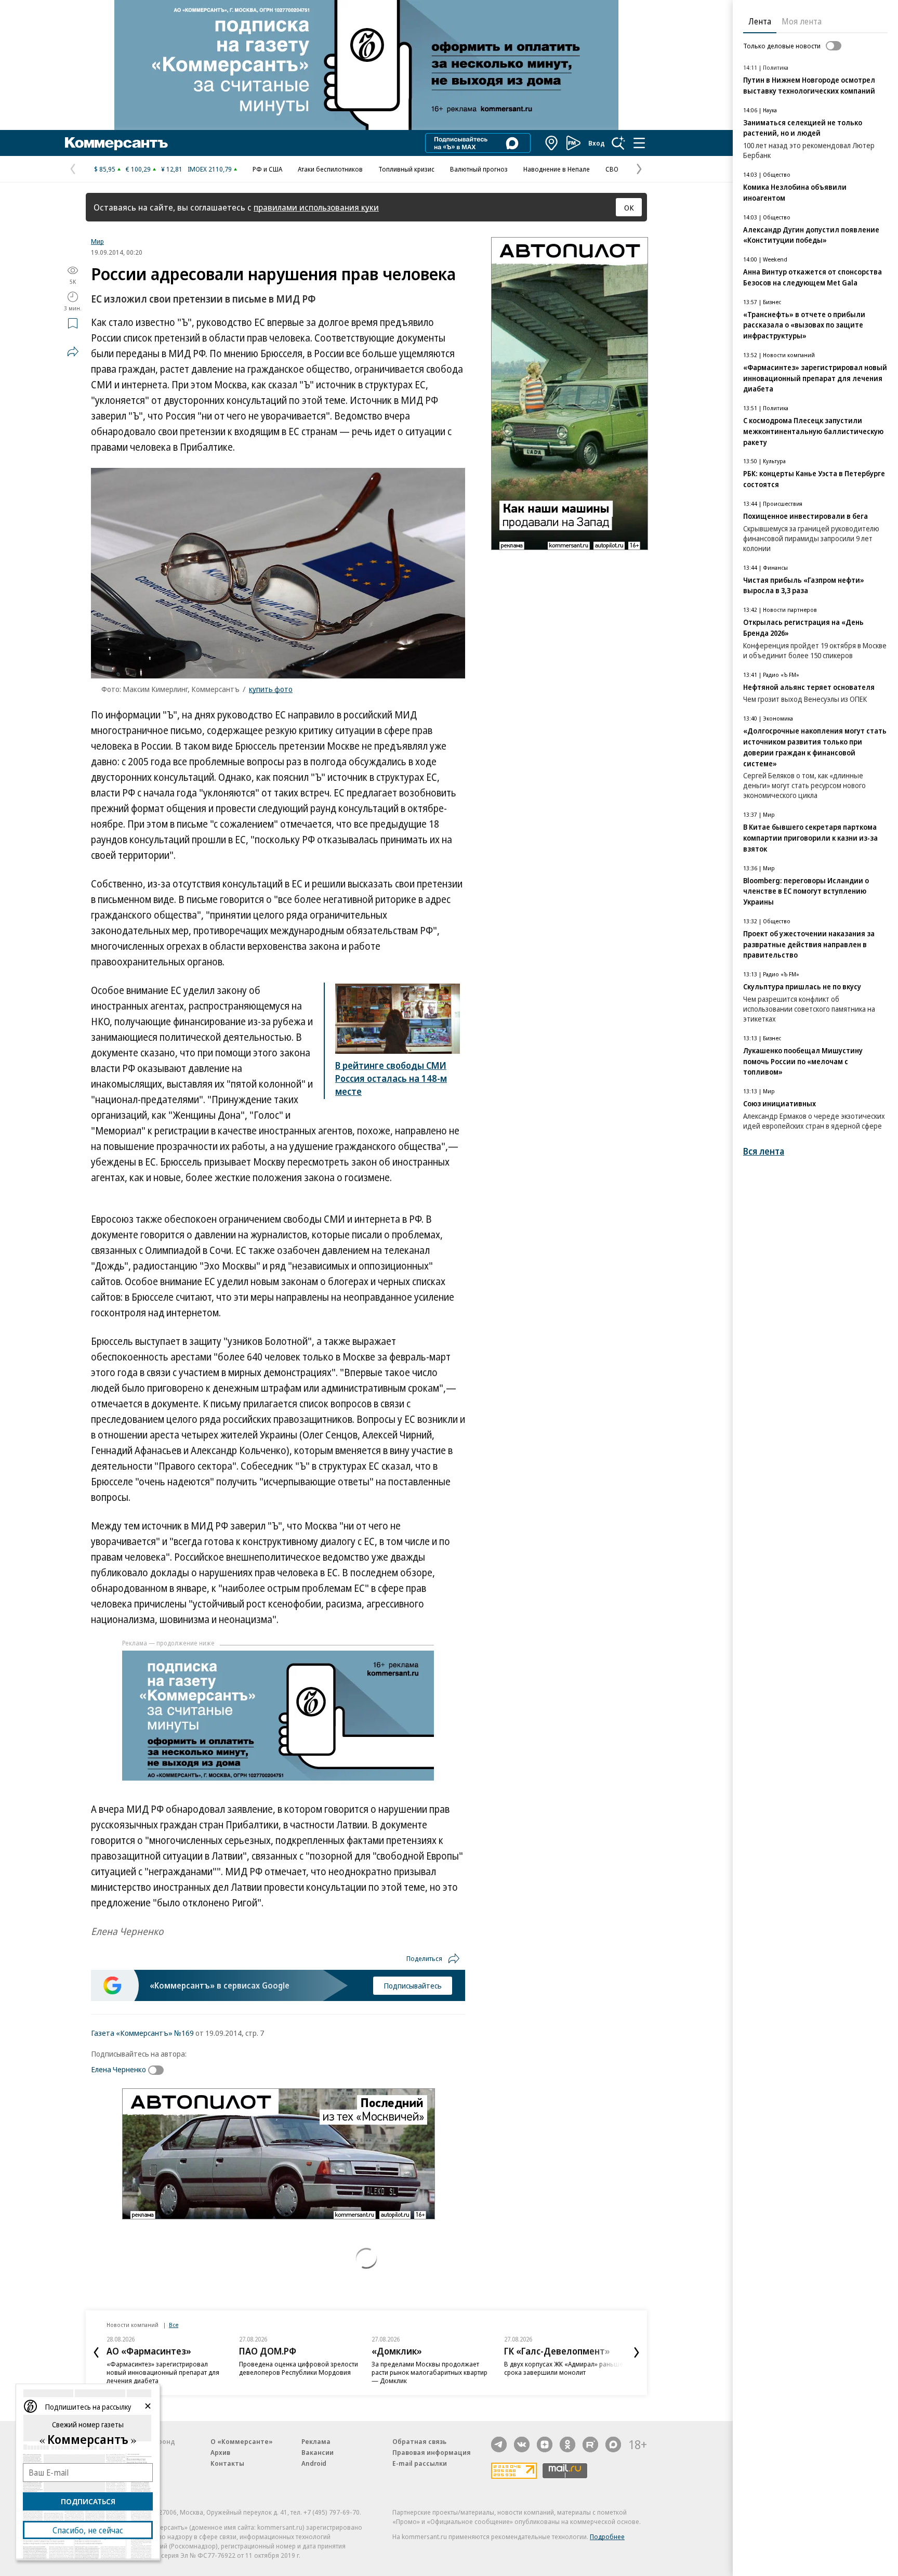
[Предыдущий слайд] (96, 2352)
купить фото (271, 689)
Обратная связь (419, 2441)
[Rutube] (590, 2444)
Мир (97, 241)
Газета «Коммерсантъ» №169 (142, 2033)
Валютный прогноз (479, 169)
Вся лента (764, 1151)
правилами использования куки (316, 207)
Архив (220, 2452)
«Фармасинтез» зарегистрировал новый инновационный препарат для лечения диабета (163, 2372)
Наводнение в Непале (557, 169)
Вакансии (318, 2452)
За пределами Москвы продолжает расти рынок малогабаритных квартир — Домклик (430, 2372)
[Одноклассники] (567, 2444)
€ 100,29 (138, 169)
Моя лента (802, 21)
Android (314, 2463)
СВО (612, 169)
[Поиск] (618, 143)
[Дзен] (545, 2444)
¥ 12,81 (172, 169)
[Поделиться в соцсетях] (73, 351)
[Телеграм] (499, 2444)
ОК (629, 207)
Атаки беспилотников (330, 169)
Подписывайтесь (413, 1985)
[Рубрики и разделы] (639, 143)
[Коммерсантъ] (116, 143)
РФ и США (267, 169)
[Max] (613, 2444)
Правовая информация (432, 2452)
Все (174, 2325)
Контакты (227, 2463)
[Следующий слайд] (637, 2352)
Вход (597, 143)
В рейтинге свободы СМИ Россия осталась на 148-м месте (391, 1078)
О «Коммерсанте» (242, 2441)
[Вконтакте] (522, 2444)
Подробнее (607, 2536)
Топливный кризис (406, 169)
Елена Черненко (118, 2069)
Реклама (316, 2441)
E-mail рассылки (420, 2463)
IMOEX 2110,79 (210, 169)
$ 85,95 (105, 169)
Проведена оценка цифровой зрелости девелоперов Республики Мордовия (299, 2368)
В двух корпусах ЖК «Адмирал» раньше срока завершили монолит (564, 2368)
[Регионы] (552, 143)
